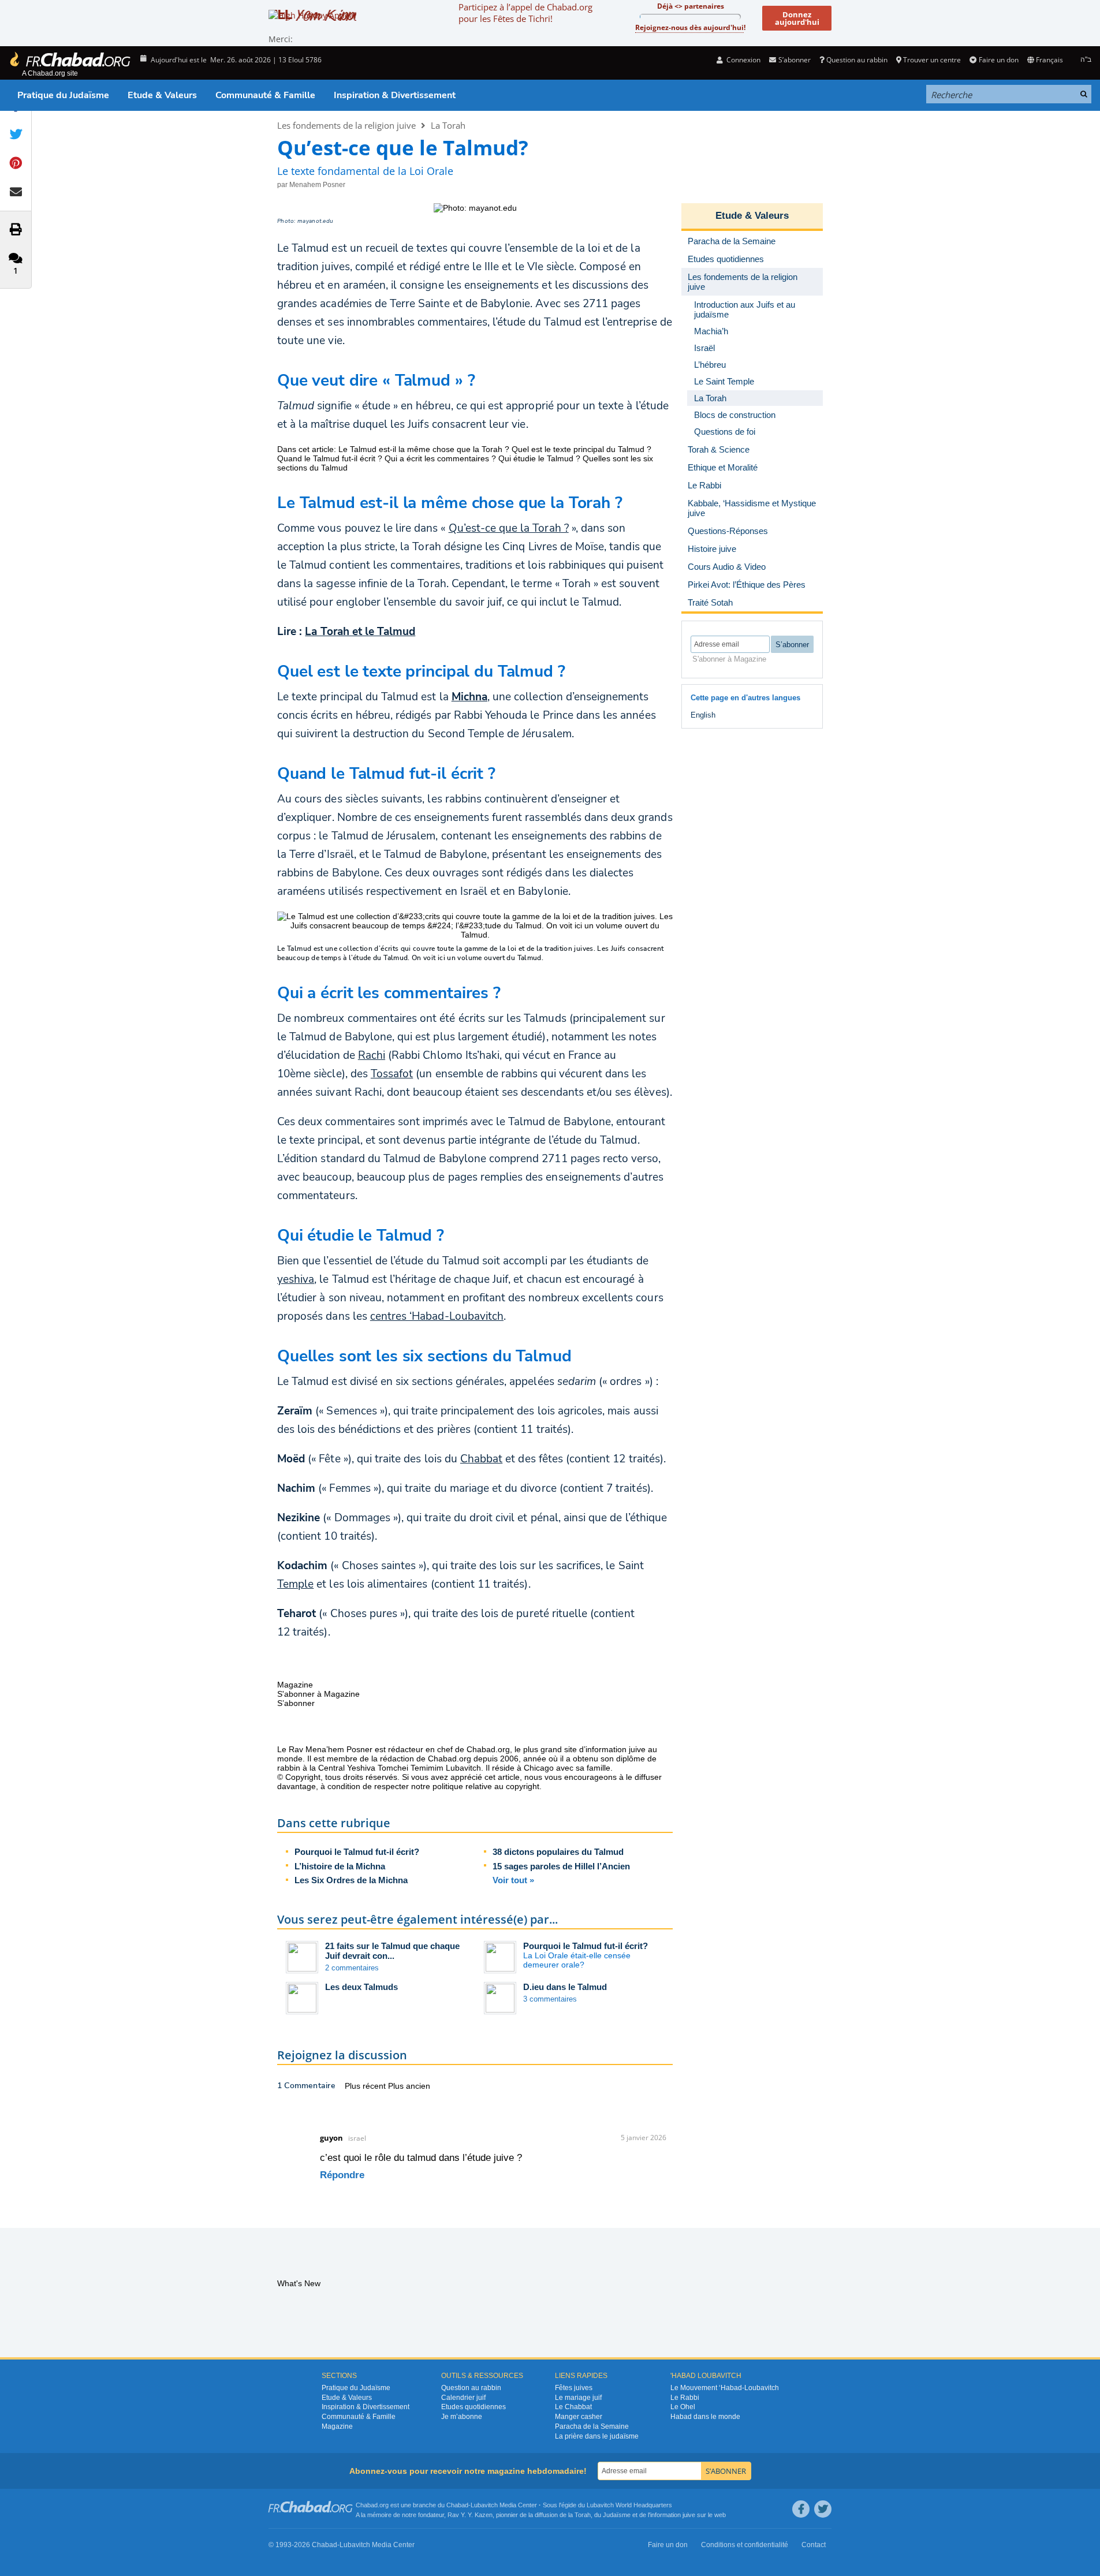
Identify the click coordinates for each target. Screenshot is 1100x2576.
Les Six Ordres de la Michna (351, 1880)
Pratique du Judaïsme (63, 95)
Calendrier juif (463, 2398)
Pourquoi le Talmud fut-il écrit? (357, 1852)
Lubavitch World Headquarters (629, 2505)
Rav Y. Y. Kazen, (471, 2515)
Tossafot (392, 1074)
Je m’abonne (462, 2417)
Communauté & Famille (265, 95)
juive (689, 2515)
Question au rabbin (857, 60)
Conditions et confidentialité (745, 2545)
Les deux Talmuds (361, 1987)
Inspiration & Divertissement (395, 95)
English (703, 715)
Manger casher (579, 2417)
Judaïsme (617, 2515)
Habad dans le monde (705, 2417)
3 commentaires (550, 1999)
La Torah (448, 125)
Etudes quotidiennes (473, 2407)
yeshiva (296, 1279)
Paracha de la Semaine (592, 2426)
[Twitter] (823, 2509)
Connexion (743, 60)
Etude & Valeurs (162, 95)
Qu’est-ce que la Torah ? (509, 528)
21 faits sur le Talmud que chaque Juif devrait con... (392, 1951)
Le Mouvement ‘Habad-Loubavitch (725, 2388)
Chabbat (481, 1459)
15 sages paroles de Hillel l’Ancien (561, 1866)
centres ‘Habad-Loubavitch (437, 1316)
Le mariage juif (578, 2398)
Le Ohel (683, 2407)
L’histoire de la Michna (340, 1866)
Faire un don (998, 60)
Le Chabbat (573, 2407)
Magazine (337, 2426)
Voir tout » (513, 1880)
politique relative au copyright (486, 1786)
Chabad (457, 2505)
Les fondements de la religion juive (346, 125)
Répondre (342, 2175)
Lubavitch (484, 2505)
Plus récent (366, 2086)
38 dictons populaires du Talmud (558, 1852)
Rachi (372, 1055)
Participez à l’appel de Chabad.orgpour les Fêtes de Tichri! (525, 13)
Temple (295, 1584)
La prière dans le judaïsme (597, 2436)
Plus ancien (409, 2086)
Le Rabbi (685, 2398)
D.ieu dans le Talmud (565, 1987)
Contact (814, 2545)
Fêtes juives (574, 2388)
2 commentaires (352, 1968)
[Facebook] (801, 2509)
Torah (583, 2515)
